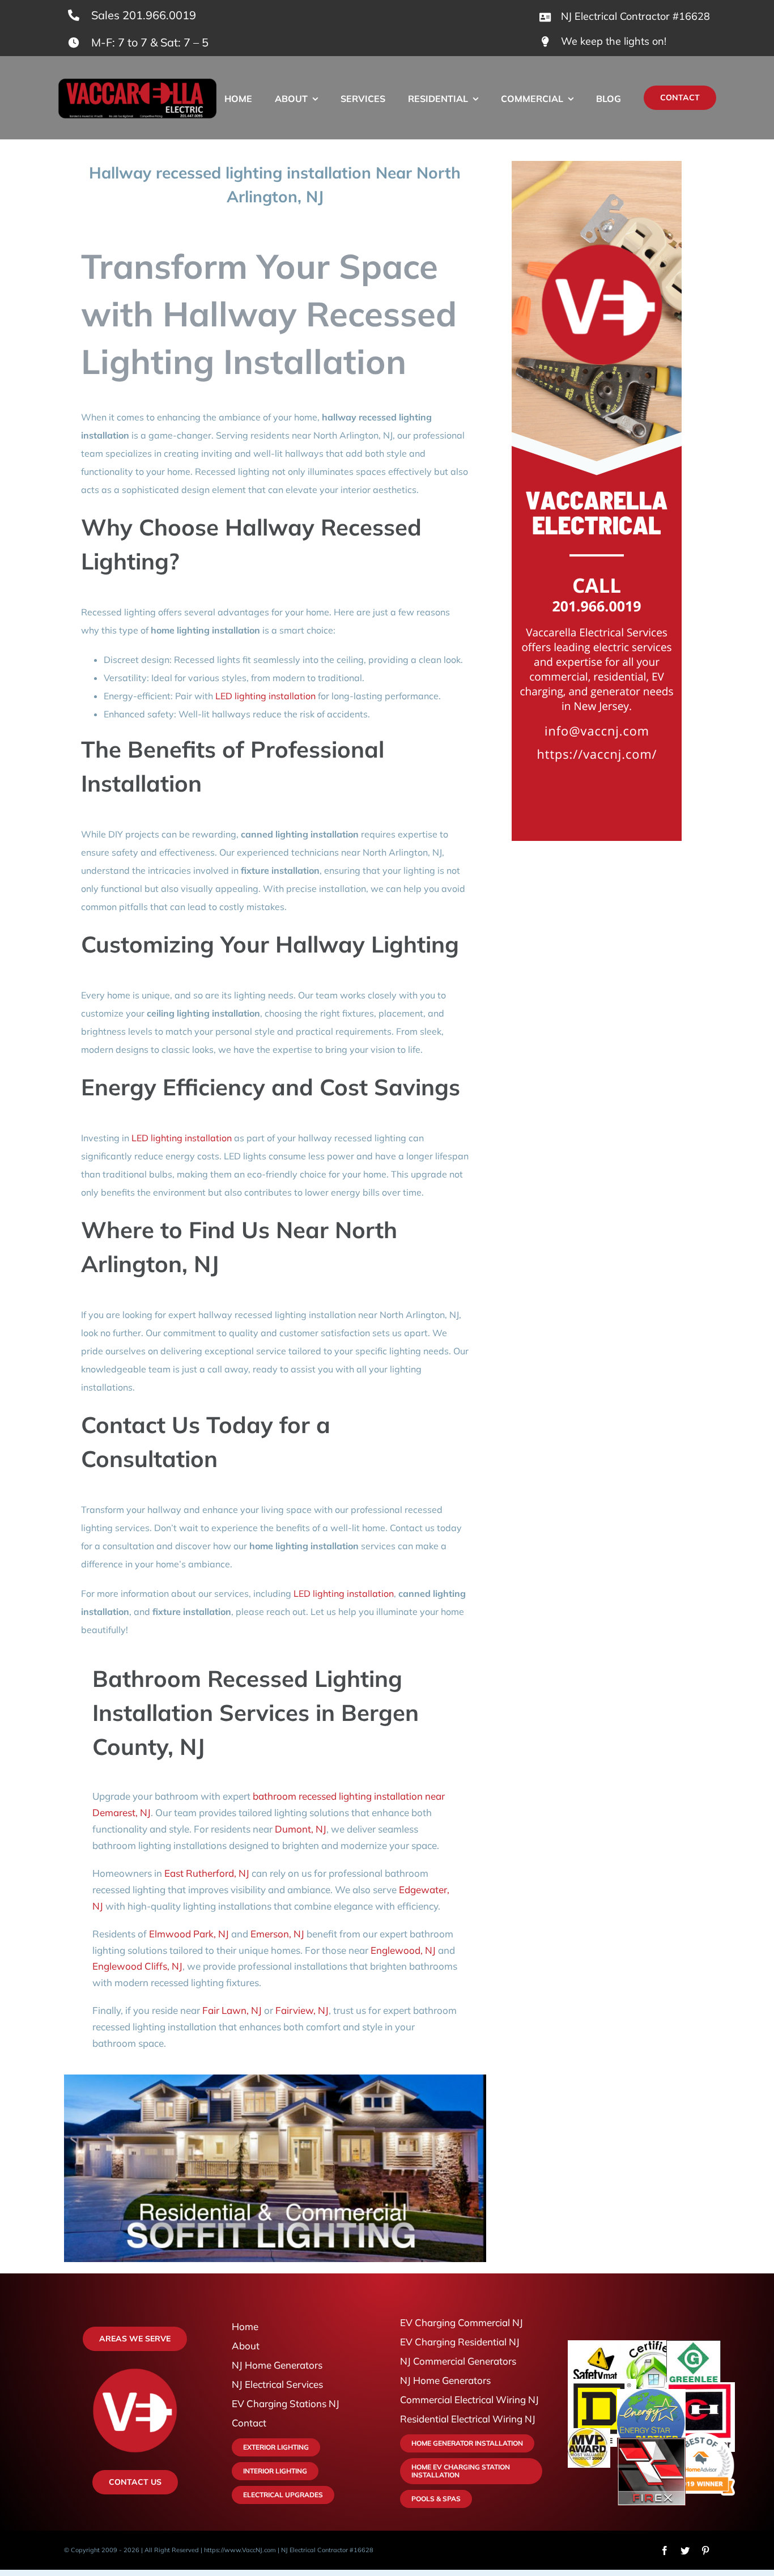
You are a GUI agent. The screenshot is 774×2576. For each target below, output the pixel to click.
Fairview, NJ (302, 2010)
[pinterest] (705, 2551)
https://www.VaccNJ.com (240, 2550)
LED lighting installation (265, 696)
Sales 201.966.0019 (144, 15)
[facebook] (665, 2551)
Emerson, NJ (277, 1934)
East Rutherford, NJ (207, 1873)
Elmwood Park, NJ (189, 1934)
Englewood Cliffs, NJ (137, 1966)
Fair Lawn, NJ (232, 2010)
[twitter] (685, 2551)
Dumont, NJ (301, 1829)
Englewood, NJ (403, 1950)
